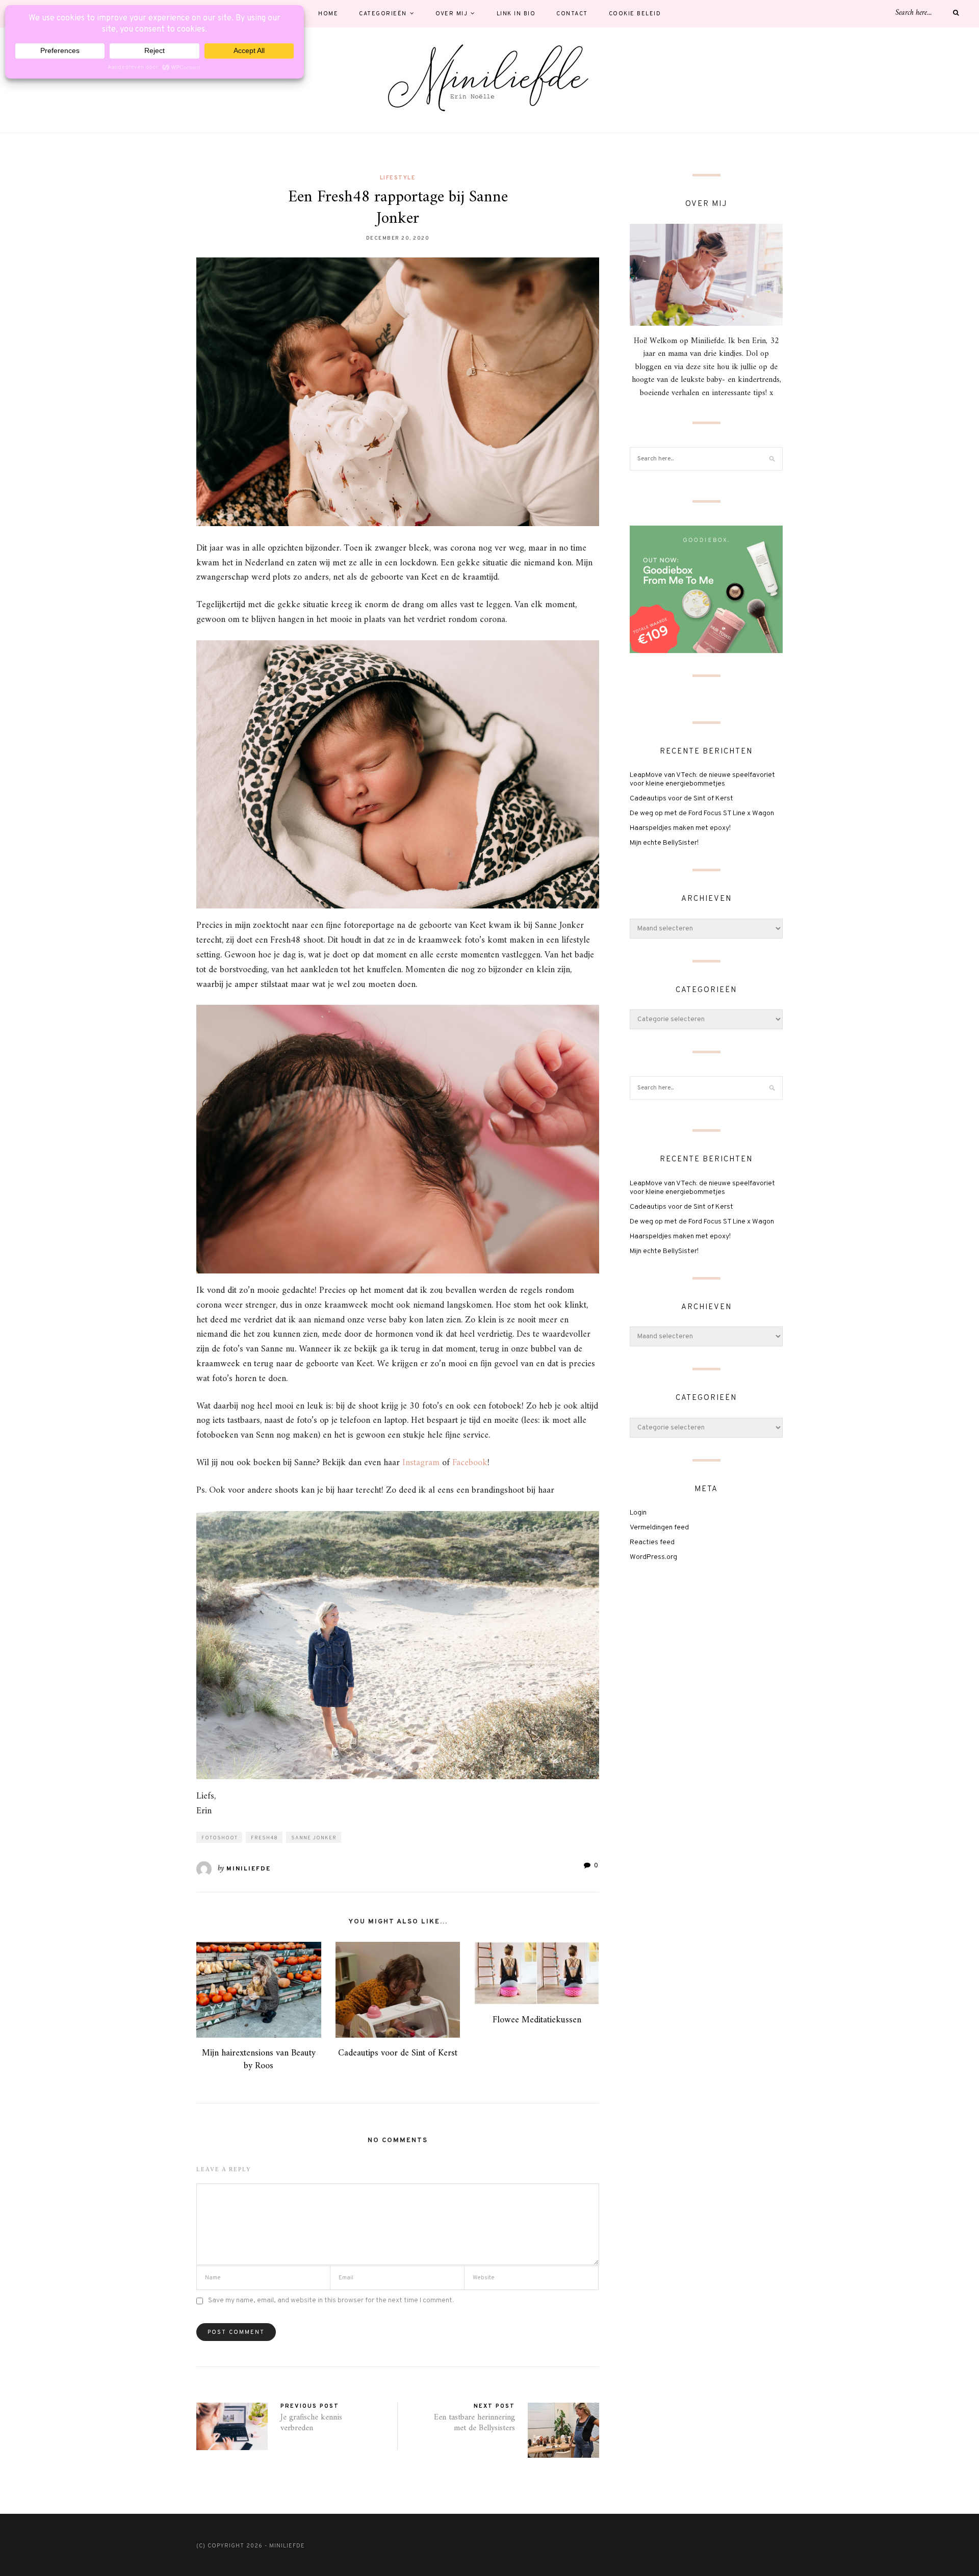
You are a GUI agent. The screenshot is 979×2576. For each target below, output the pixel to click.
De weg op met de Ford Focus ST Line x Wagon (702, 813)
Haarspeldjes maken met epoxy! (680, 828)
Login (638, 1513)
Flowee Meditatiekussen (537, 2020)
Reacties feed (652, 1542)
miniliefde (249, 1869)
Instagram (421, 1463)
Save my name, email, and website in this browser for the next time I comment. (331, 2300)
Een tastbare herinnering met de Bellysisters (474, 2423)
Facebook (470, 1463)
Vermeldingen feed (659, 1528)
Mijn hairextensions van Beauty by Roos (259, 2060)
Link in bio (516, 14)
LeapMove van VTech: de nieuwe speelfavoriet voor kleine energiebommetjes (702, 779)
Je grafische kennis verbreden (311, 2423)
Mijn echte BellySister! (664, 843)
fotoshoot (220, 1838)
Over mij (452, 14)
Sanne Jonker (314, 1838)
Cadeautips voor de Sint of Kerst (398, 2053)
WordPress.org (653, 1557)
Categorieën (383, 14)
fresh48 (264, 1838)
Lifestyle (398, 178)
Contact (572, 14)
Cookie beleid (635, 14)
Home (328, 14)
